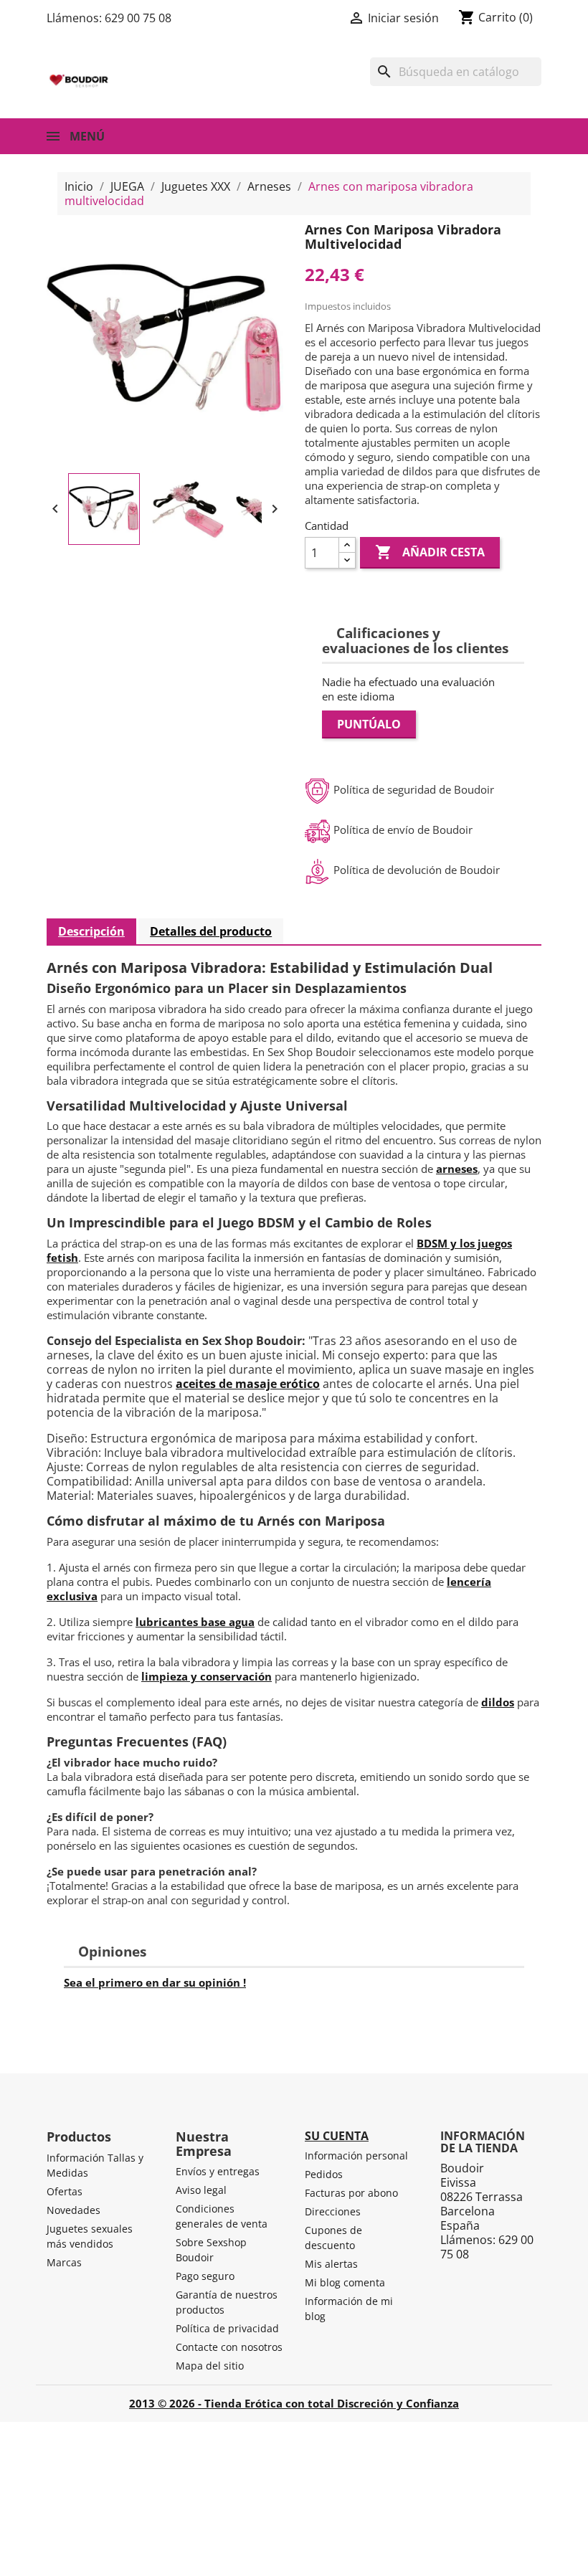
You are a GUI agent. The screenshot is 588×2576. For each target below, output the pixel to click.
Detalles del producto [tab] (211, 931)
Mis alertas (331, 2264)
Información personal (356, 2156)
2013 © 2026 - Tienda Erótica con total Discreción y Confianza (294, 2403)
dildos (498, 1702)
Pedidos (324, 2174)
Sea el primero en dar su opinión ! (155, 1982)
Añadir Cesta (430, 552)
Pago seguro (205, 2276)
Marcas (64, 2262)
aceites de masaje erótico (248, 1384)
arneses (457, 1169)
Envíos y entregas (218, 2171)
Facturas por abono (351, 2193)
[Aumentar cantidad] (347, 545)
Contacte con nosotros (229, 2347)
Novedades (73, 2210)
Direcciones (333, 2211)
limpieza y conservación (207, 1676)
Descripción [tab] (91, 931)
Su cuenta (337, 2136)
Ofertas (65, 2191)
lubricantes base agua (195, 1622)
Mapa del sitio (210, 2366)
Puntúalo (369, 724)
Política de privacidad (227, 2328)
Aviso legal (201, 2190)
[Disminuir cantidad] (347, 560)
